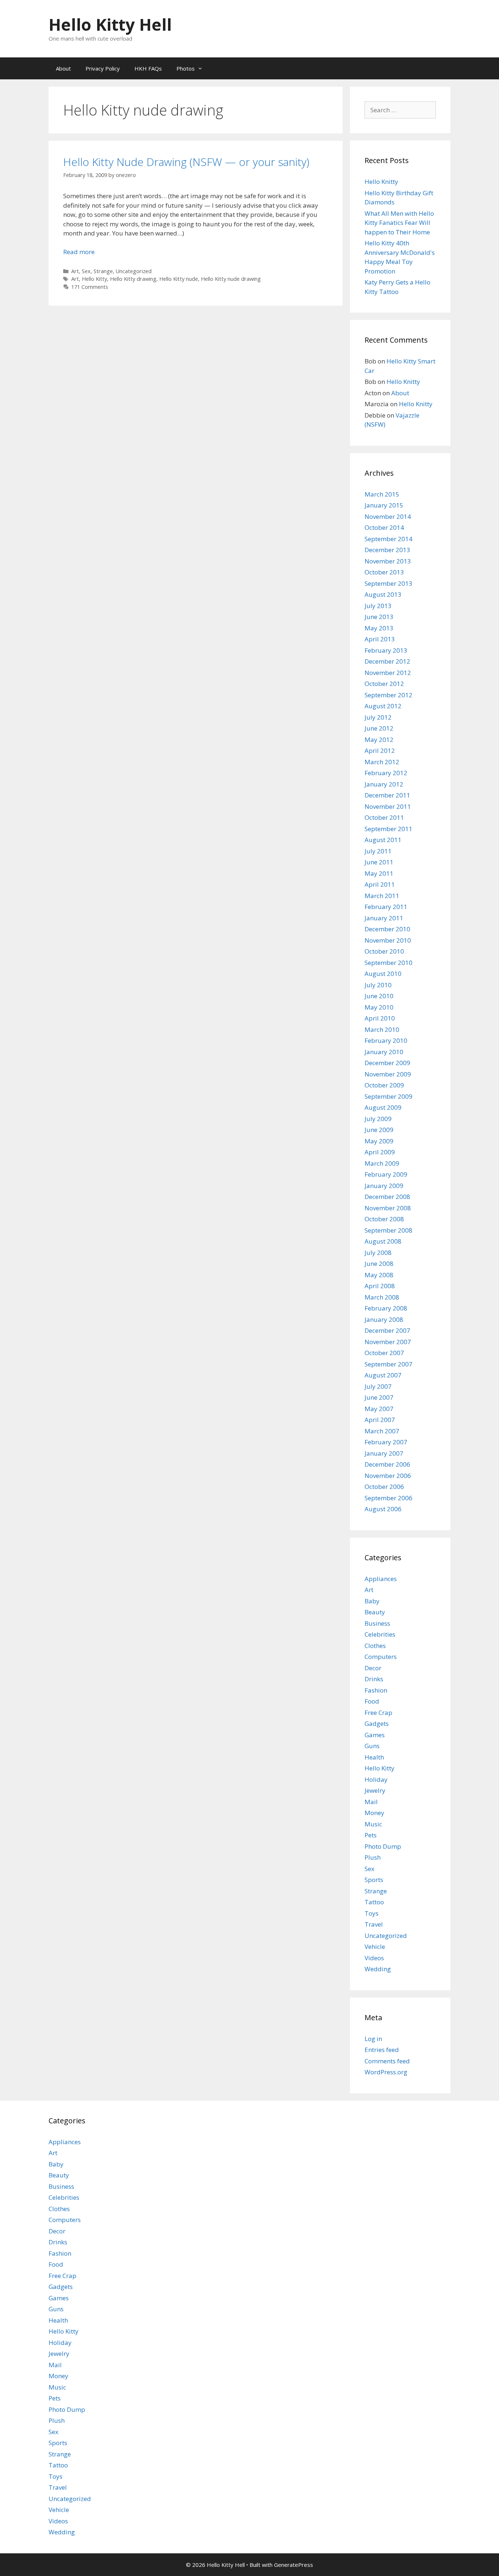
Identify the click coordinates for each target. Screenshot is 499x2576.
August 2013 (383, 594)
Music (373, 1824)
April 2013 (380, 639)
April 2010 (380, 1018)
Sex (86, 271)
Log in (373, 2039)
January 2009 (384, 1186)
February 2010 (386, 1040)
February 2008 (386, 1308)
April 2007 (380, 1420)
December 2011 (387, 795)
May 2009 (379, 1141)
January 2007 (384, 1453)
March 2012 (382, 762)
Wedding (378, 1969)
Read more (79, 252)
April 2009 (380, 1152)
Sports (374, 1880)
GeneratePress (294, 2565)
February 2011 (386, 907)
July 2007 (378, 1386)
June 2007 (379, 1397)
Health (374, 1757)
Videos (374, 1958)
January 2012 (384, 784)
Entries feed (382, 2050)
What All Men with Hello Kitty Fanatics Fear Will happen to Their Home (399, 223)
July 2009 (378, 1119)
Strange (103, 271)
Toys (372, 1913)
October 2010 (384, 951)
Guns (372, 1746)
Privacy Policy (103, 68)
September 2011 (388, 829)
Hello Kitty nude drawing (231, 279)
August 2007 (383, 1375)
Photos (186, 68)
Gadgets (377, 1723)
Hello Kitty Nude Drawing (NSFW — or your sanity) (186, 162)
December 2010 (387, 929)
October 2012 (384, 684)
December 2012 (387, 661)
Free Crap (378, 1713)
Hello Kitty (94, 279)
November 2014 (388, 516)
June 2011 (379, 862)
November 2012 (388, 673)
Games (375, 1735)
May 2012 (379, 740)
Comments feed (387, 2061)
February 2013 (386, 650)
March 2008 (382, 1297)
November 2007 (388, 1342)
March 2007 (382, 1431)
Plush (373, 1857)
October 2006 (384, 1487)
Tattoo (374, 1902)
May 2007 (379, 1409)
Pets (371, 1835)
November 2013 (388, 561)
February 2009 (386, 1174)
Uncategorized (134, 271)
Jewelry (375, 1790)
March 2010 (382, 1029)
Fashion (376, 1690)
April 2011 (380, 884)
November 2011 (388, 806)
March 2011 (382, 896)
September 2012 (388, 695)
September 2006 (388, 1498)
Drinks (374, 1679)
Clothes (375, 1646)
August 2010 (383, 974)
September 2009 (388, 1096)
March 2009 (382, 1163)
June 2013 (379, 617)
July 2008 (378, 1253)
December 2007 (387, 1330)
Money (374, 1813)
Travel (374, 1924)
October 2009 (384, 1085)
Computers (381, 1657)
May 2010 (379, 1007)
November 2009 (388, 1074)
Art (75, 271)
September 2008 (388, 1230)
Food (372, 1701)
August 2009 (383, 1107)
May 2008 (379, 1275)
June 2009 (379, 1130)
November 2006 (388, 1476)
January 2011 (384, 918)
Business (377, 1623)
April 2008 (380, 1286)
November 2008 (388, 1208)
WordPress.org (386, 2072)
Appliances (381, 1579)
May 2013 (379, 628)
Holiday (376, 1779)
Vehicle (375, 1947)
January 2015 (384, 505)
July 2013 (378, 606)
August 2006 (383, 1509)
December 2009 (387, 1063)
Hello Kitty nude (179, 279)
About (63, 68)
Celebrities (380, 1634)
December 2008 (387, 1197)
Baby (372, 1601)
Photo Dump (383, 1846)
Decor (373, 1668)
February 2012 (386, 773)
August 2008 (383, 1241)
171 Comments (90, 287)
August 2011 (383, 840)
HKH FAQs (148, 68)
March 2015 (382, 494)
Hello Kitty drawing (133, 279)
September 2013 (388, 583)
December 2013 (387, 550)
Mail (371, 1802)
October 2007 (384, 1353)
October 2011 (384, 817)
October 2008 (384, 1219)
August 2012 (383, 706)
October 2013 (384, 572)
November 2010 (388, 940)
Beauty (375, 1612)
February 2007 (386, 1442)
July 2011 (378, 851)
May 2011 (379, 873)
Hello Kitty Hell (110, 24)
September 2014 (388, 539)
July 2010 (378, 985)
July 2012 (378, 717)
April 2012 (380, 750)
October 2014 (384, 527)
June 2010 (379, 996)
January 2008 (384, 1319)
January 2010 (384, 1052)
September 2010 (388, 963)
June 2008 (379, 1264)
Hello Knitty (381, 182)
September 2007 (388, 1364)
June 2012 (379, 728)
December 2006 (387, 1464)
